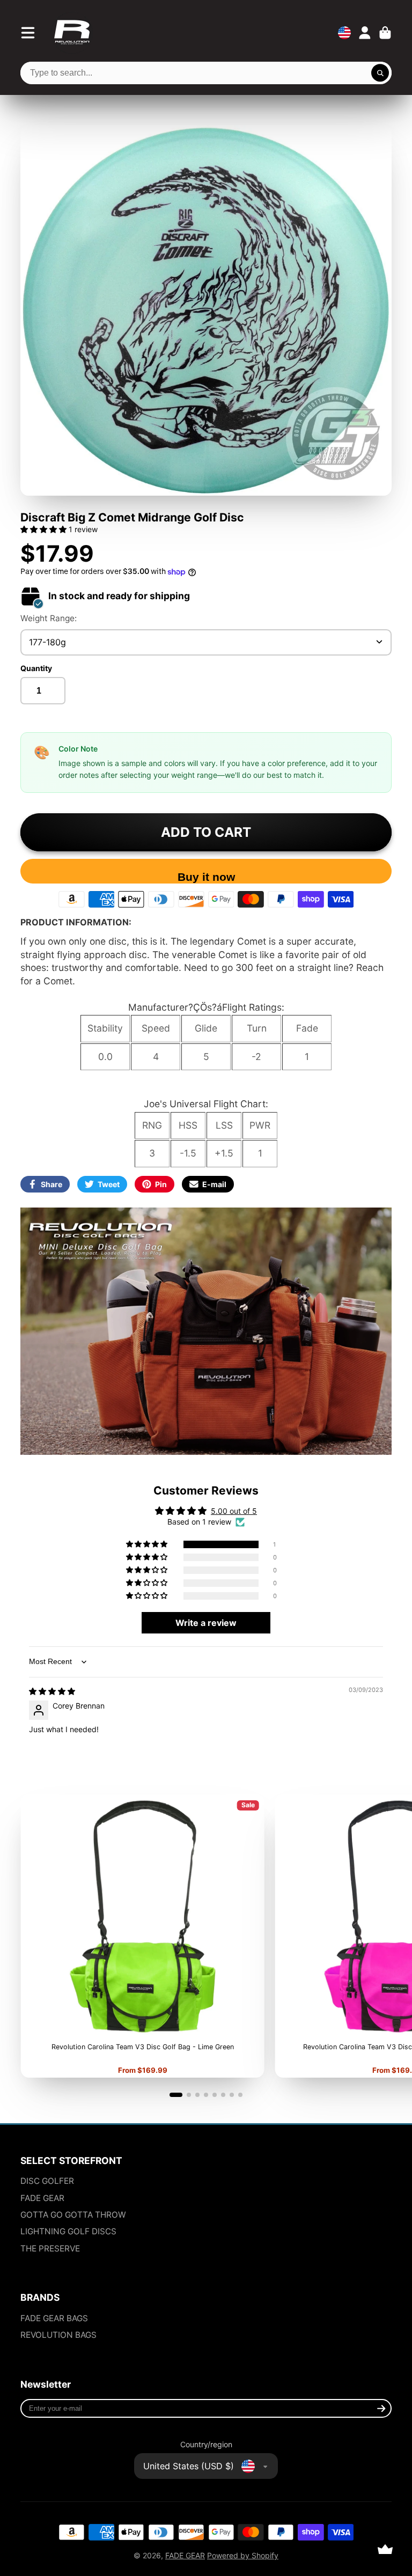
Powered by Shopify (243, 2555)
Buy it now (206, 877)
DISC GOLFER (47, 2181)
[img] (52, 1691)
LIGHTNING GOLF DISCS (68, 2231)
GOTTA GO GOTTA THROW (73, 2215)
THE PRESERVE (50, 2249)
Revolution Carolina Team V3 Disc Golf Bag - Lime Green (142, 1936)
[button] (45, 529)
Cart (385, 33)
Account (365, 33)
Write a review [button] (206, 1623)
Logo (72, 33)
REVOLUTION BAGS (58, 2335)
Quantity (36, 668)
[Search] (380, 73)
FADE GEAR (42, 2198)
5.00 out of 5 (234, 1511)
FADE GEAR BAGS (54, 2318)
